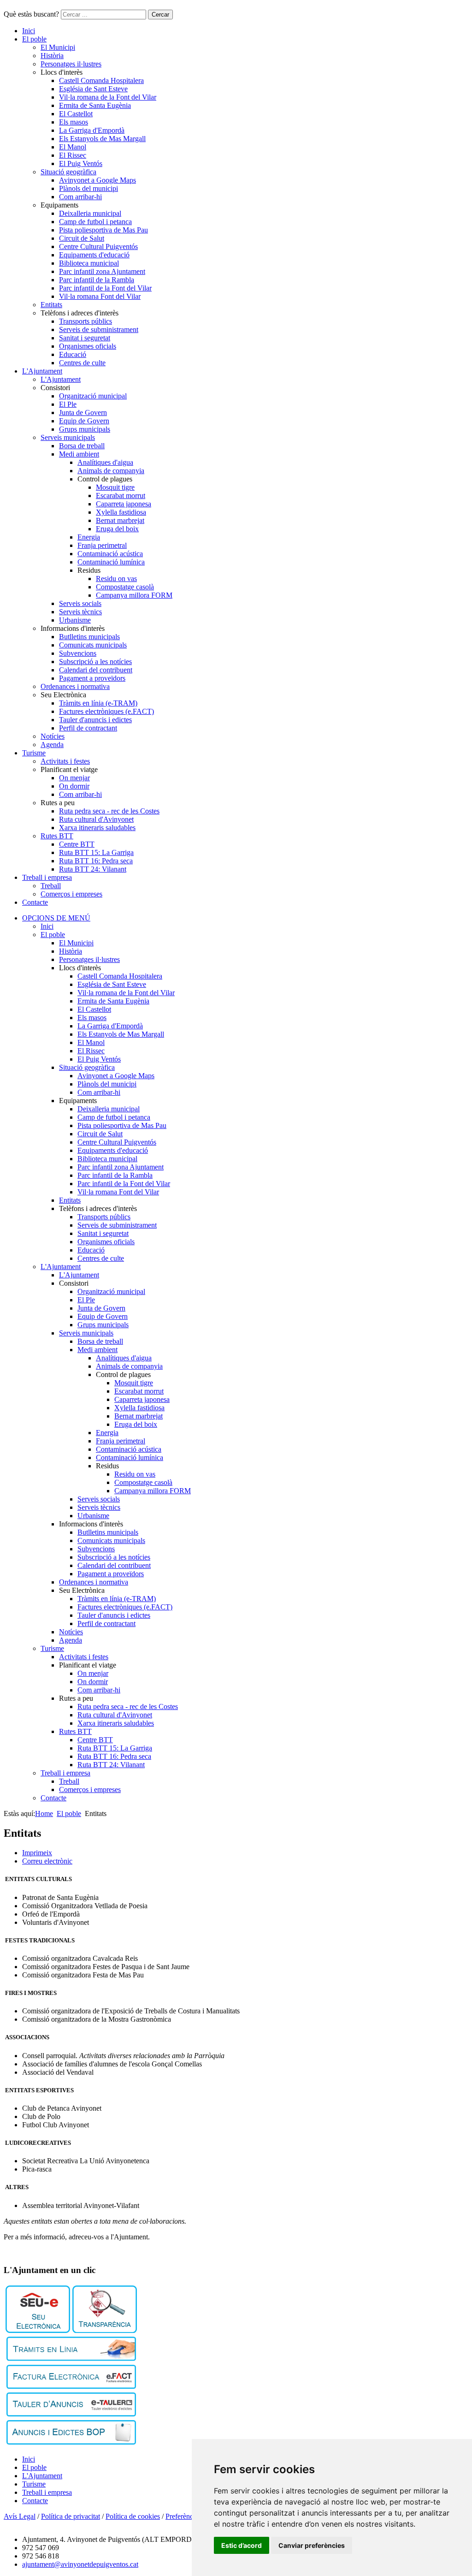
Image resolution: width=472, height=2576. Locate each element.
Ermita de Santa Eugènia (95, 105)
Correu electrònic (47, 1861)
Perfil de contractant (88, 728)
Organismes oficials (88, 346)
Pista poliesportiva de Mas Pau (103, 230)
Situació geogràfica (68, 172)
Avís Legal (20, 2516)
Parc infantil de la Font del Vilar (105, 288)
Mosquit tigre (115, 487)
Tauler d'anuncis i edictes (95, 720)
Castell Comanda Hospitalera (101, 80)
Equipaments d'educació (94, 255)
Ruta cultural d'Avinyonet (96, 819)
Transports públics (86, 321)
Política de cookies (133, 2516)
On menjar (74, 778)
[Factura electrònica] (71, 2386)
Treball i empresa (47, 877)
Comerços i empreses (71, 894)
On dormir (74, 786)
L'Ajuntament (42, 371)
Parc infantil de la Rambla (97, 280)
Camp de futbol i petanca (95, 222)
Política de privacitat (71, 2516)
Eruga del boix (117, 529)
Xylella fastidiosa (121, 512)
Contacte (35, 902)
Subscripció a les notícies (95, 662)
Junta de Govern (83, 413)
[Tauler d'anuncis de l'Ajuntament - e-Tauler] (71, 2414)
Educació (73, 354)
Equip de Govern (84, 421)
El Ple (68, 404)
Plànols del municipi (88, 188)
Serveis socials (80, 603)
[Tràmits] (71, 2359)
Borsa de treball (82, 446)
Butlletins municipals (89, 637)
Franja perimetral (102, 545)
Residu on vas (116, 579)
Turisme (34, 753)
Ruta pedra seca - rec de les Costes (109, 811)
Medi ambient (79, 454)
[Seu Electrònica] (38, 2330)
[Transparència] (105, 2330)
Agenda (52, 745)
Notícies (53, 736)
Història (52, 56)
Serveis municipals (68, 437)
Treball (51, 886)
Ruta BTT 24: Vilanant (93, 869)
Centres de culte (82, 363)
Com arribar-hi (80, 197)
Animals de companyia (111, 471)
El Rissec (73, 155)
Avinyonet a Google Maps (97, 180)
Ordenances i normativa (75, 686)
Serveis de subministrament (99, 329)
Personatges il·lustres (71, 64)
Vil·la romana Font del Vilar (100, 296)
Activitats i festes (65, 761)
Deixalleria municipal (90, 213)
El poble (34, 39)
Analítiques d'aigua (105, 462)
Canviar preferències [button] (312, 2545)
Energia (89, 537)
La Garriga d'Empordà (92, 130)
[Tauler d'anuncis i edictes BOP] (71, 2442)
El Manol (73, 147)
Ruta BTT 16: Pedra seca (96, 861)
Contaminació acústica (110, 554)
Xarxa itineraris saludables (97, 828)
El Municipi (58, 47)
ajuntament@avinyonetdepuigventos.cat (80, 2564)
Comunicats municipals (93, 645)
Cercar (160, 15)
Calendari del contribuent (96, 670)
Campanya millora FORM (134, 595)
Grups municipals (85, 429)
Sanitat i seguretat (85, 338)
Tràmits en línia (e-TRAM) (98, 703)
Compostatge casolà (125, 587)
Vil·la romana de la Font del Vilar (108, 97)
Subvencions (78, 653)
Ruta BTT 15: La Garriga (96, 852)
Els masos (74, 122)
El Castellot (76, 114)
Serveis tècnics (80, 612)
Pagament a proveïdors (92, 678)
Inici (29, 31)
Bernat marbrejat (120, 520)
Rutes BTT (57, 836)
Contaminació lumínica (111, 562)
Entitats (51, 305)
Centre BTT (77, 844)
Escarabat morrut (121, 496)
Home (44, 1813)
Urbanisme (75, 620)
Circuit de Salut (82, 238)
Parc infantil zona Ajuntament (102, 271)
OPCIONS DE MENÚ (56, 918)
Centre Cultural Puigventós (98, 246)
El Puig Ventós (81, 163)
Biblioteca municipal (89, 263)
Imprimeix (37, 1853)
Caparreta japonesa (124, 504)
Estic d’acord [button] (242, 2545)
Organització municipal (93, 396)
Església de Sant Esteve (93, 89)
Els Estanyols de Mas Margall (102, 139)
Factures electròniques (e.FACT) (106, 711)
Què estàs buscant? (31, 14)
